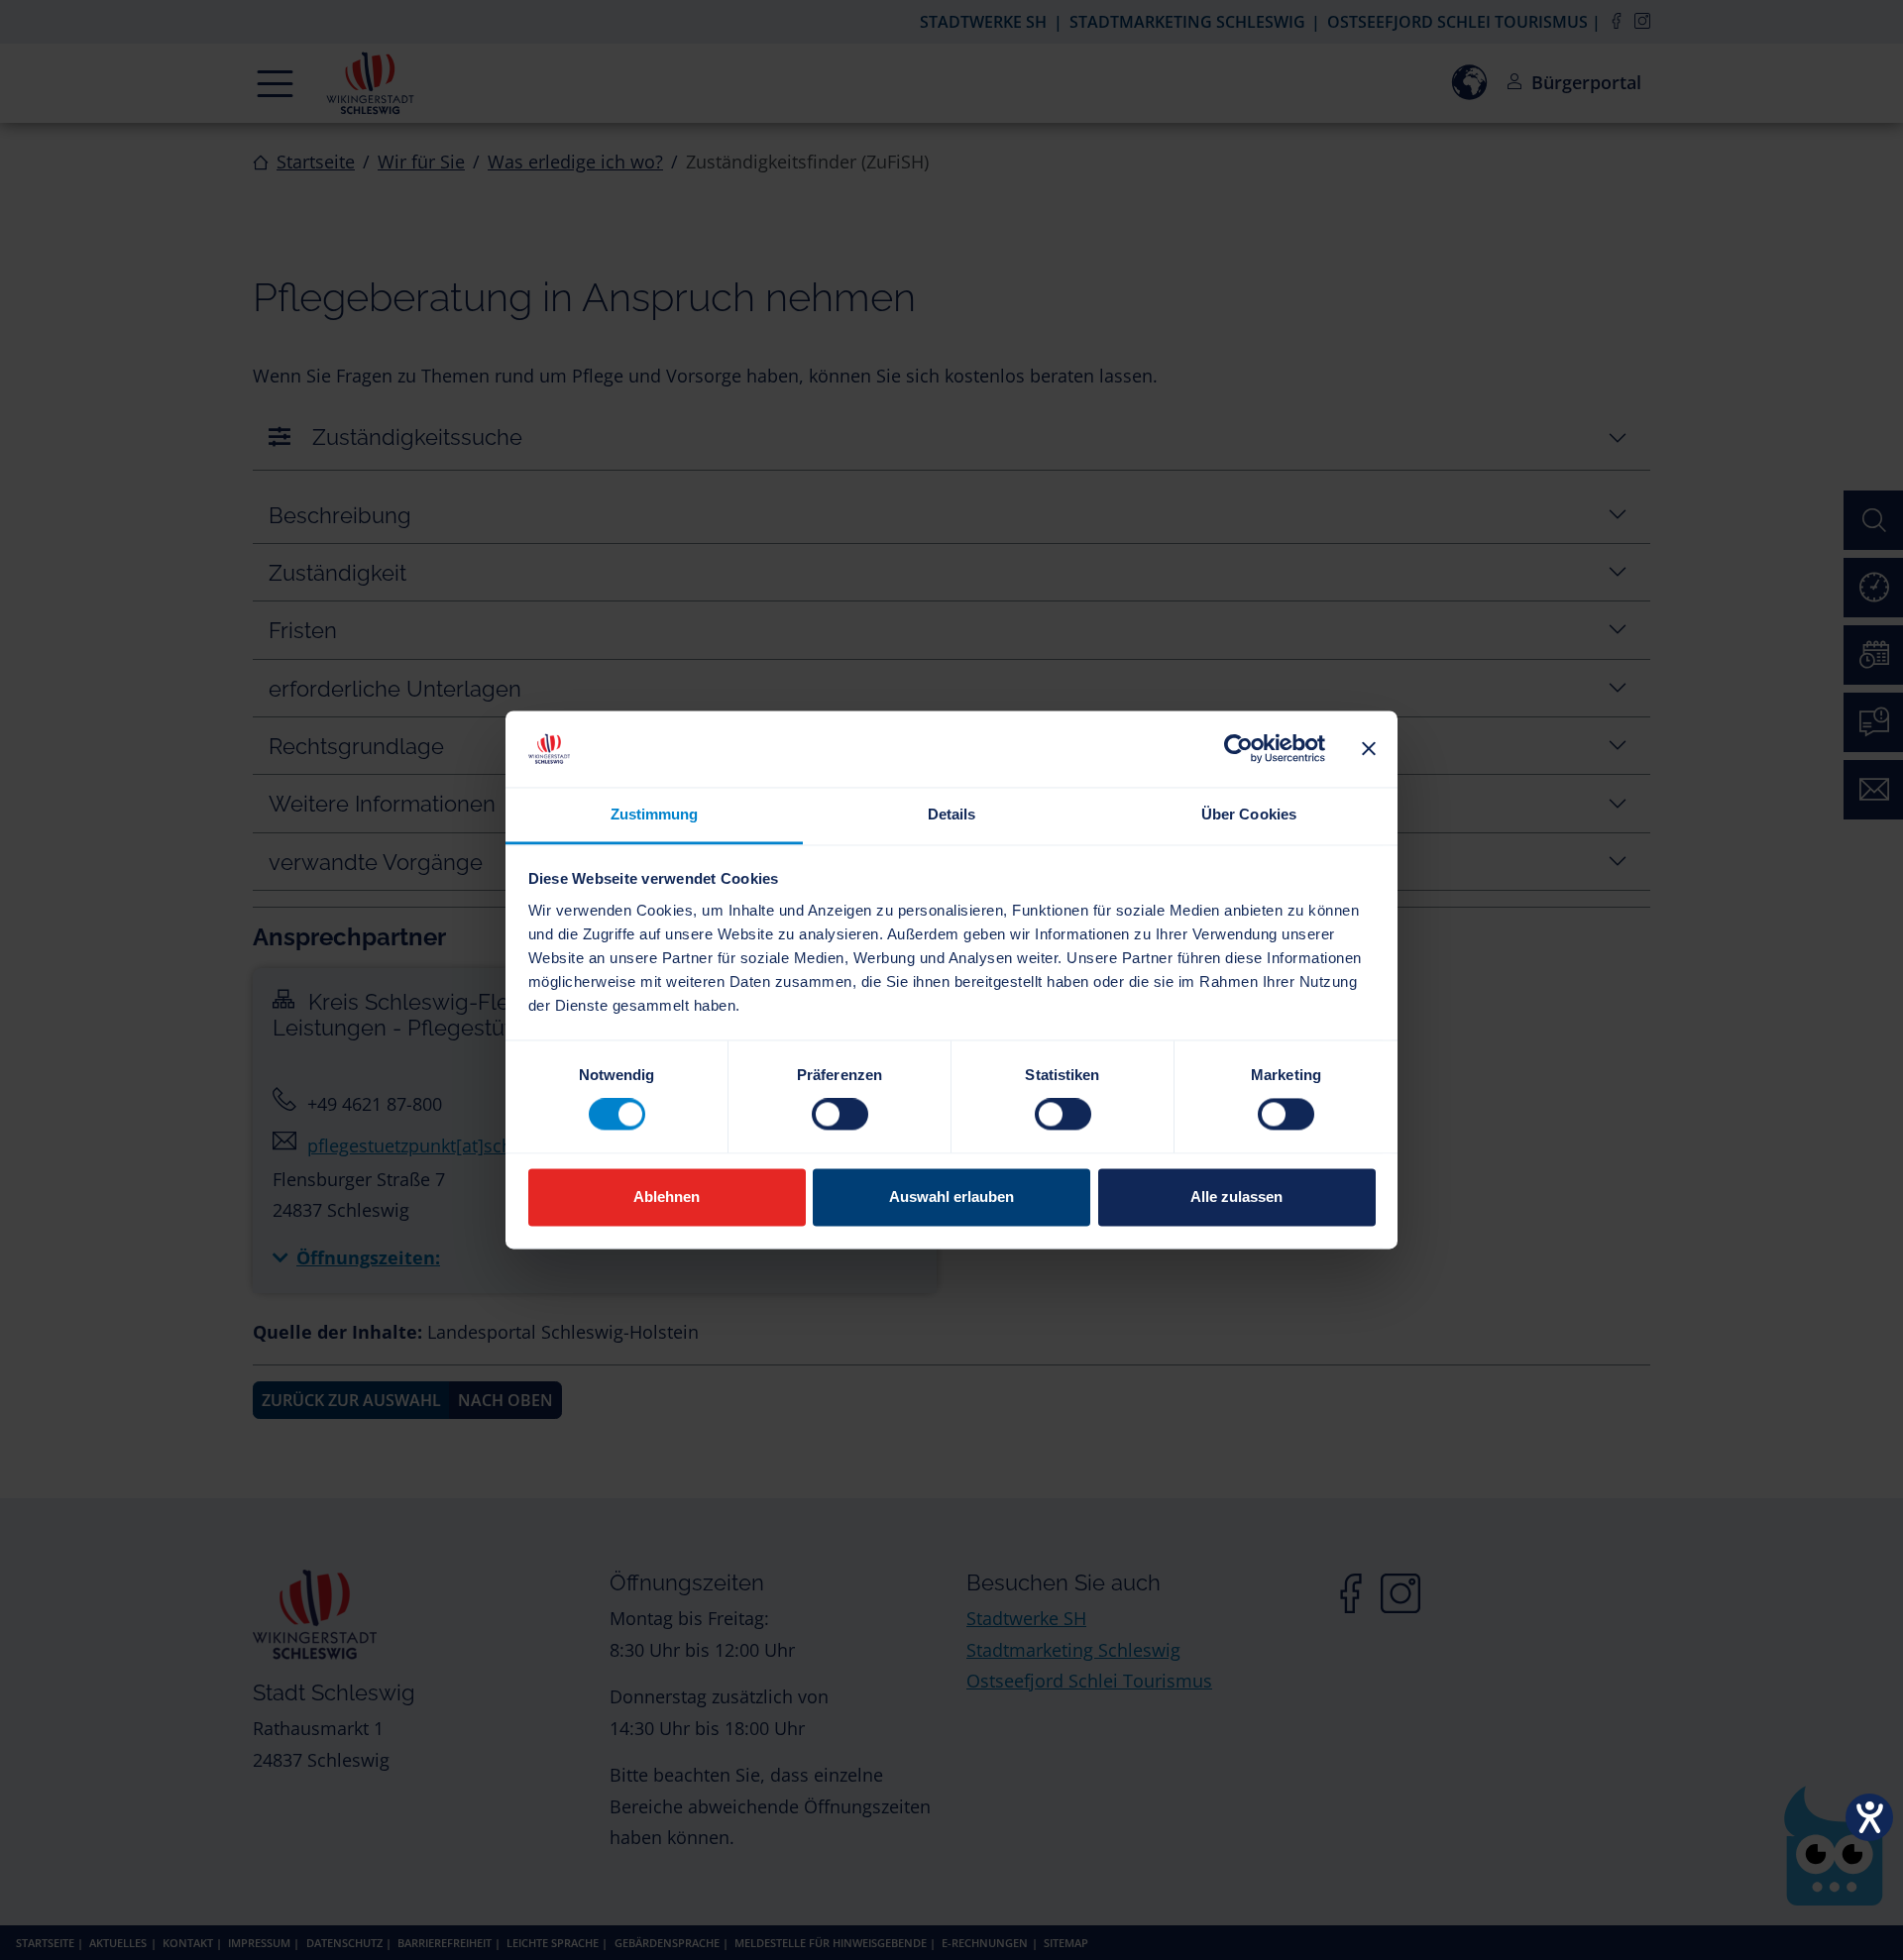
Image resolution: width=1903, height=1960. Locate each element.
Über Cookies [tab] (1249, 814)
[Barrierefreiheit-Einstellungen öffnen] (1869, 1817)
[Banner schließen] (1369, 749)
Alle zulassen (1236, 1197)
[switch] (840, 1115)
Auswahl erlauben (951, 1197)
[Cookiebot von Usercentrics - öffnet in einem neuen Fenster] (1238, 749)
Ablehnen (667, 1197)
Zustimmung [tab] (655, 814)
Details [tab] (952, 814)
